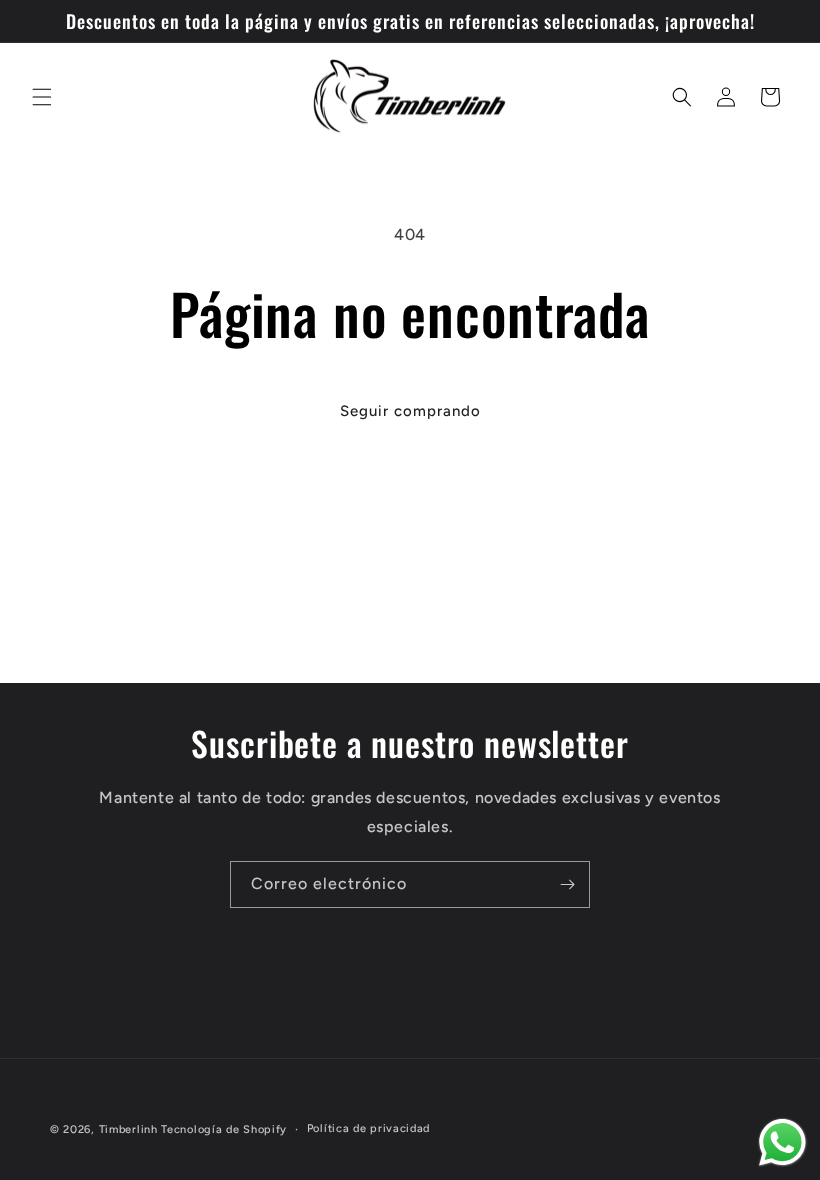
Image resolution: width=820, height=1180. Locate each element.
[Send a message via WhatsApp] (782, 1142)
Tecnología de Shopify (224, 1129)
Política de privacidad (368, 1128)
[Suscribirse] (567, 884)
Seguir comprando (410, 411)
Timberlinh (128, 1129)
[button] (42, 97)
